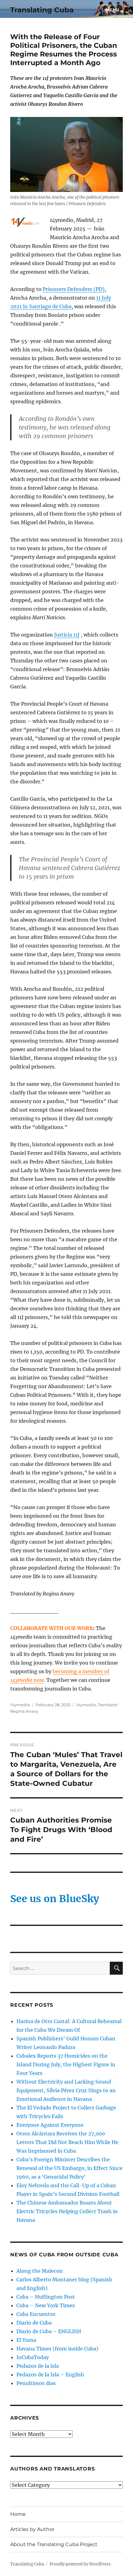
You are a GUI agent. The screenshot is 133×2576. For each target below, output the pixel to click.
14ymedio (20, 1705)
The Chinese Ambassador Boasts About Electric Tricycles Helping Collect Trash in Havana (67, 2211)
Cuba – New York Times (46, 2305)
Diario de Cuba (34, 2323)
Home (18, 2514)
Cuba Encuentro (36, 2314)
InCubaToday (33, 2357)
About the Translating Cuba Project (54, 2544)
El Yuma (26, 2340)
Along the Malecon (40, 2271)
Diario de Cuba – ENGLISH (49, 2331)
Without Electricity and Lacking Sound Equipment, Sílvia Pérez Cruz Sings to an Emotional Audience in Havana (66, 2090)
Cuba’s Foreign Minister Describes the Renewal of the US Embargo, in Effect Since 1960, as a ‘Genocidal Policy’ (69, 2168)
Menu (113, 10)
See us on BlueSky (55, 1899)
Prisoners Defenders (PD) (74, 289)
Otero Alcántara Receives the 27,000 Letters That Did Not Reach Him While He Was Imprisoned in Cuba (67, 2142)
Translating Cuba (42, 10)
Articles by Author (32, 2529)
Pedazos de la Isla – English (50, 2375)
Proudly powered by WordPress (80, 2564)
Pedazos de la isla (38, 2366)
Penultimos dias (36, 2383)
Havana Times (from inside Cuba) (57, 2349)
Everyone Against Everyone (50, 2125)
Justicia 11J (67, 635)
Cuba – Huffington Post (46, 2297)
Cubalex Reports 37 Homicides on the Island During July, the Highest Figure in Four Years (66, 2064)
